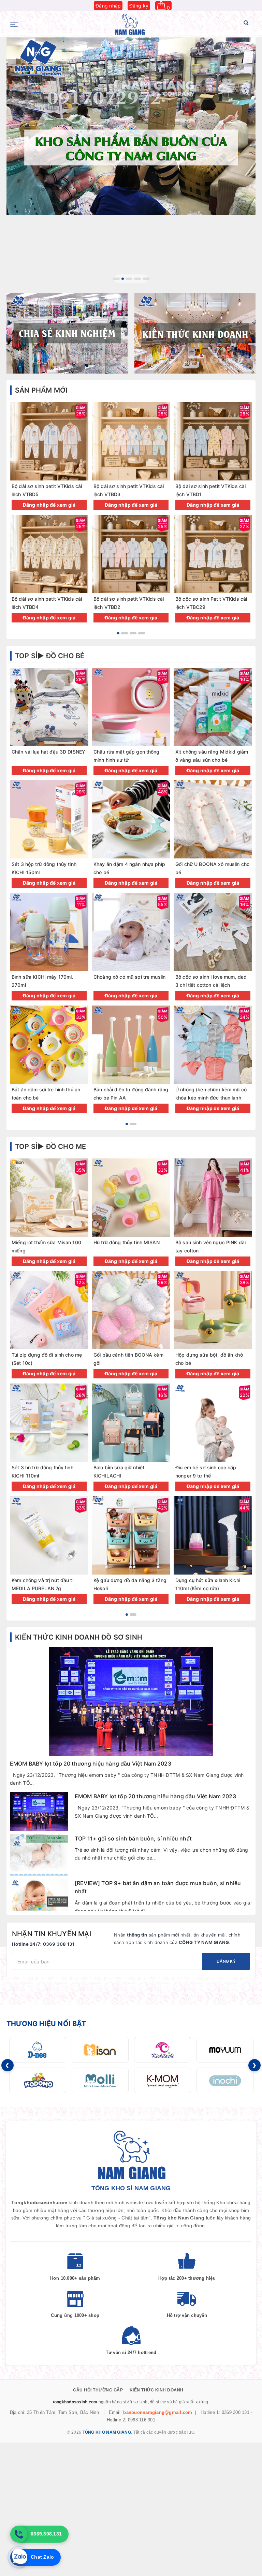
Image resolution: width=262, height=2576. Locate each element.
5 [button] (146, 279)
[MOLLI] (100, 2080)
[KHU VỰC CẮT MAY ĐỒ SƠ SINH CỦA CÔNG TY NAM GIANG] (131, 126)
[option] (131, 126)
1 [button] (116, 279)
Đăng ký (139, 6)
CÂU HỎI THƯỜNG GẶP (98, 2390)
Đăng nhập (108, 6)
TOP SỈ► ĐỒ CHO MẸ (50, 1147)
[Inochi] (225, 2080)
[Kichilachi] (163, 2050)
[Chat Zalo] (19, 2557)
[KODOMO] (38, 2080)
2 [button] (125, 279)
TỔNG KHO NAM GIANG (107, 2432)
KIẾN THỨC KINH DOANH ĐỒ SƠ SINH (79, 1637)
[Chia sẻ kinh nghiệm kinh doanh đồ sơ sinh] (67, 333)
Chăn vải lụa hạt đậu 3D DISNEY (48, 752)
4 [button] (137, 279)
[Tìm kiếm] (246, 24)
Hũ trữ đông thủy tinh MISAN (127, 1242)
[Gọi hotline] (19, 2534)
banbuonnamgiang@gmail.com (158, 2412)
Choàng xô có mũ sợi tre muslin (129, 977)
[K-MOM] (163, 2080)
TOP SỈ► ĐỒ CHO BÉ (50, 656)
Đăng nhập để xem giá (49, 505)
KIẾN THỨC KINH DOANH (157, 2390)
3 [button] (131, 279)
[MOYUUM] (225, 2050)
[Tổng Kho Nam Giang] (130, 24)
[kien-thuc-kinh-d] (195, 333)
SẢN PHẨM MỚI (41, 390)
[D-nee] (38, 2050)
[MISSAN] (100, 2050)
